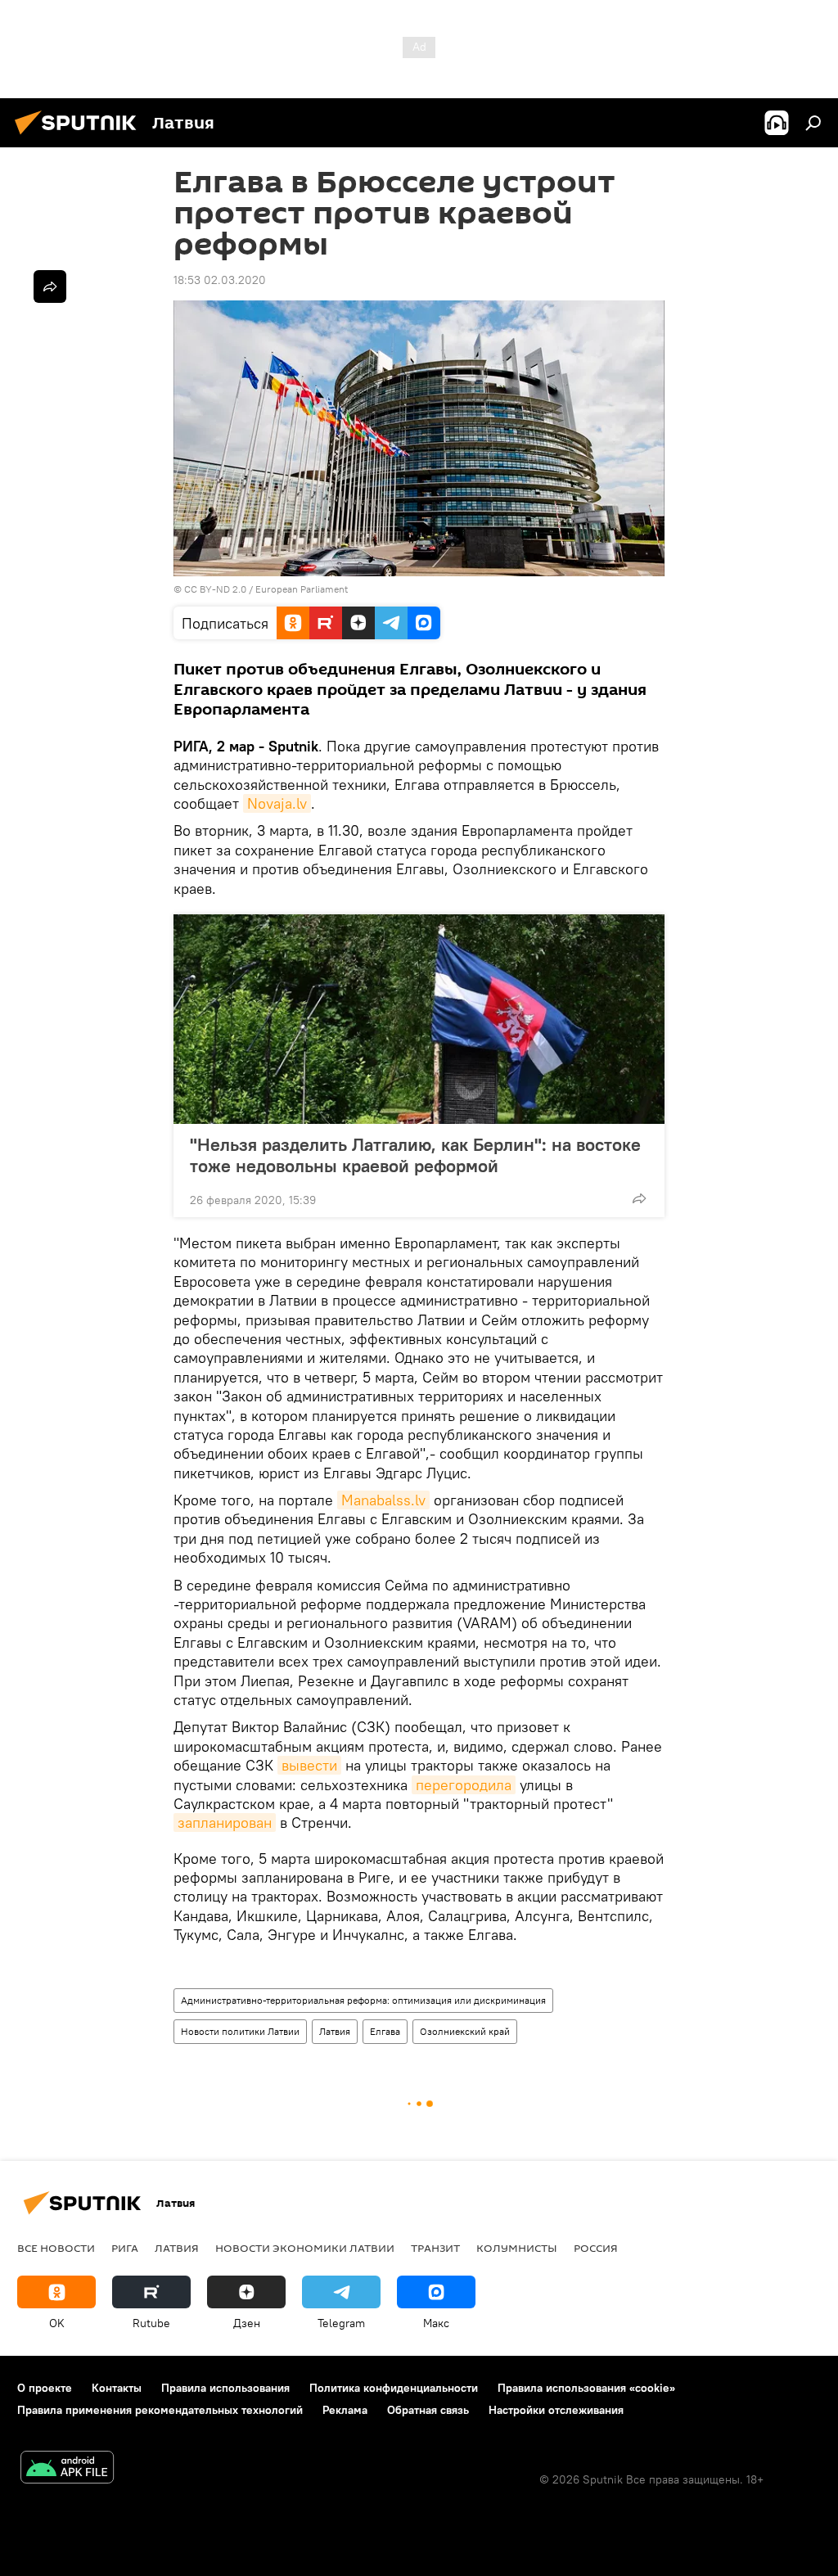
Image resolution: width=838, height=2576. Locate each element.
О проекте (45, 2388)
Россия (596, 2248)
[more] (639, 1198)
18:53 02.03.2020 (220, 280)
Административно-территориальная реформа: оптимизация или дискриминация (363, 2000)
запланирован (225, 1823)
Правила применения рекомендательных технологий (160, 2410)
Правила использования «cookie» (586, 2388)
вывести (309, 1765)
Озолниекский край (465, 2031)
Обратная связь (428, 2410)
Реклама (345, 2410)
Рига (125, 2248)
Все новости (56, 2248)
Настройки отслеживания (556, 2410)
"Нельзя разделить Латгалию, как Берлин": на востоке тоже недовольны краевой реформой (415, 1155)
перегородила (464, 1785)
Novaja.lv (277, 803)
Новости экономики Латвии (305, 2248)
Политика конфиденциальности (394, 2388)
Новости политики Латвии (240, 2031)
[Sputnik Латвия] (80, 137)
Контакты (117, 2388)
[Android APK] (67, 2469)
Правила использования (225, 2388)
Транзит (435, 2248)
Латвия (335, 2031)
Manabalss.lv (383, 1500)
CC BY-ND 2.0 (215, 589)
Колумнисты (517, 2248)
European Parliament (302, 589)
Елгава (385, 2031)
